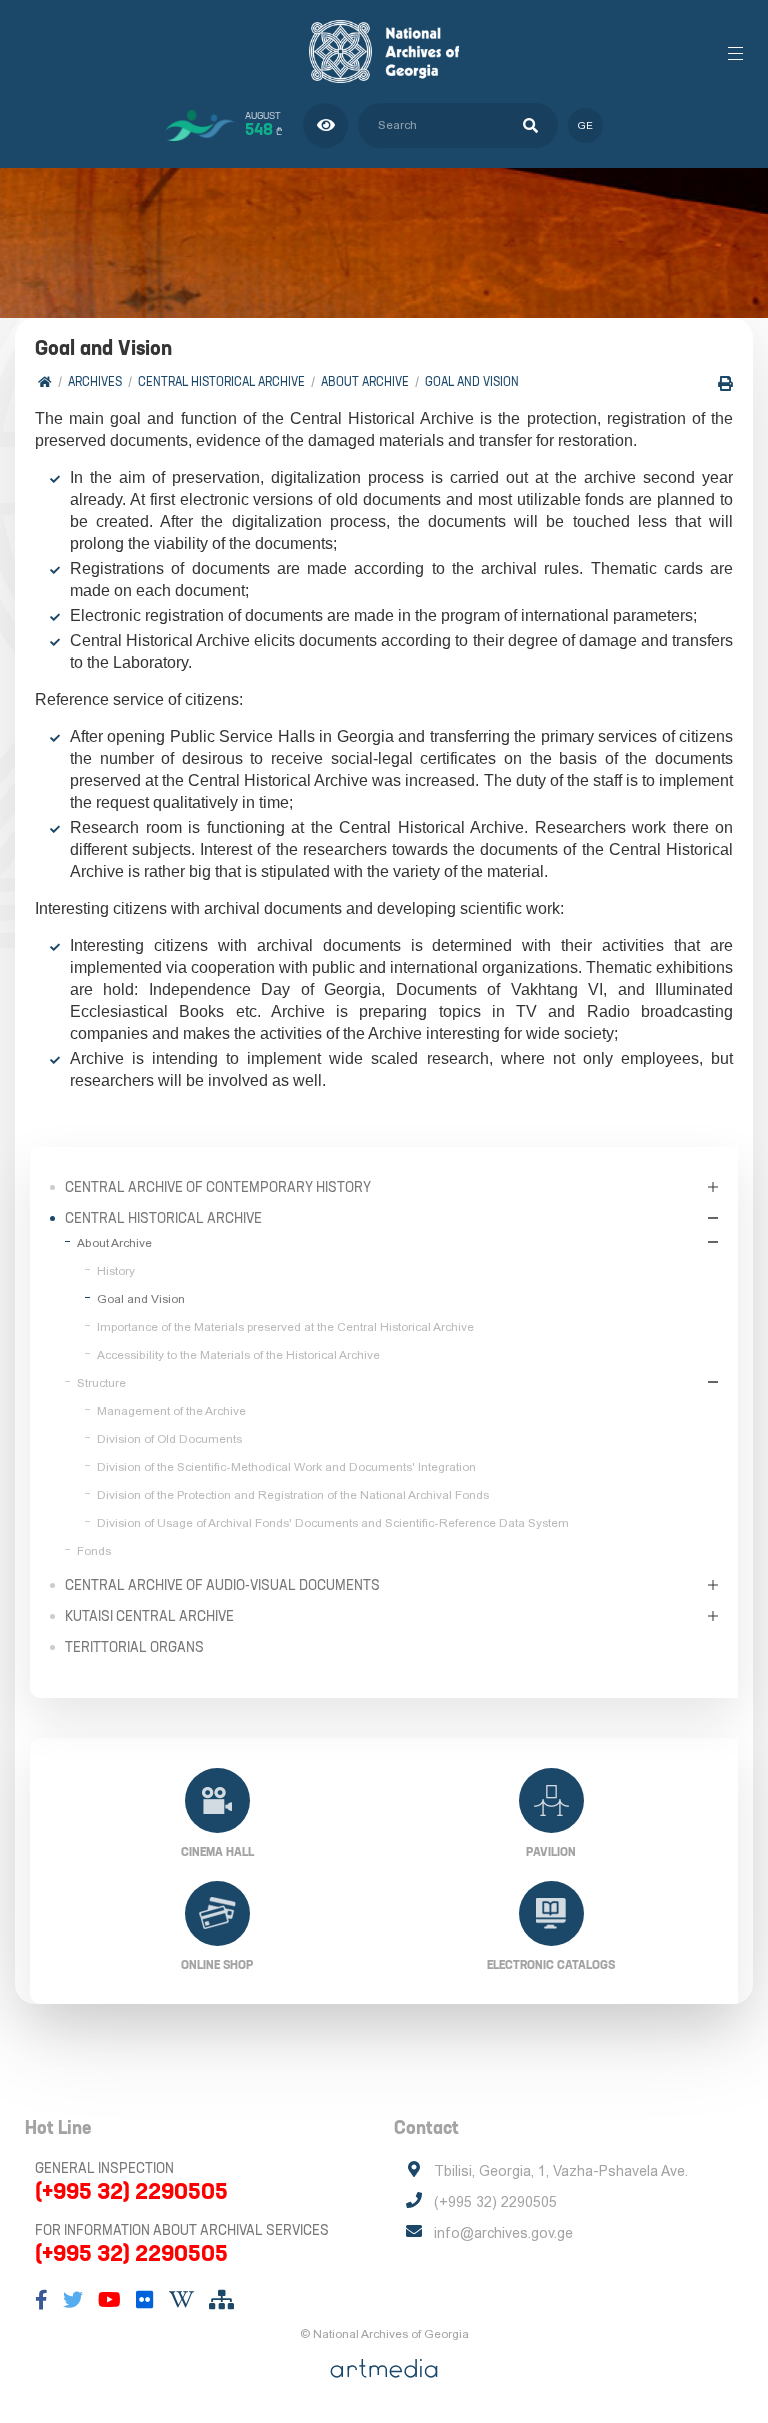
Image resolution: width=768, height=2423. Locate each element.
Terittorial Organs (134, 1647)
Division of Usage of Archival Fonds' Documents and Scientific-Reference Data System (333, 1523)
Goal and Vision (472, 381)
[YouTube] (109, 2300)
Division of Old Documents (169, 1439)
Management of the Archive (171, 1411)
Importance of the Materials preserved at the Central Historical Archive (285, 1327)
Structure (101, 1383)
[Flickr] (145, 2300)
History (116, 1271)
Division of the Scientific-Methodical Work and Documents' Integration (286, 1467)
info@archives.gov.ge (503, 2233)
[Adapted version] (325, 125)
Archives (95, 381)
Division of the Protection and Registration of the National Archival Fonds (293, 1495)
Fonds (94, 1551)
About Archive (365, 381)
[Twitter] (73, 2300)
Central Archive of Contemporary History (218, 1187)
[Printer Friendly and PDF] (725, 383)
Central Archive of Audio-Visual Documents (222, 1585)
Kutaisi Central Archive (149, 1616)
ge (585, 125)
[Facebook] (41, 2300)
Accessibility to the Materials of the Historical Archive (238, 1355)
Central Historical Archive (221, 381)
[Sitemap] (221, 2300)
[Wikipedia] (181, 2300)
